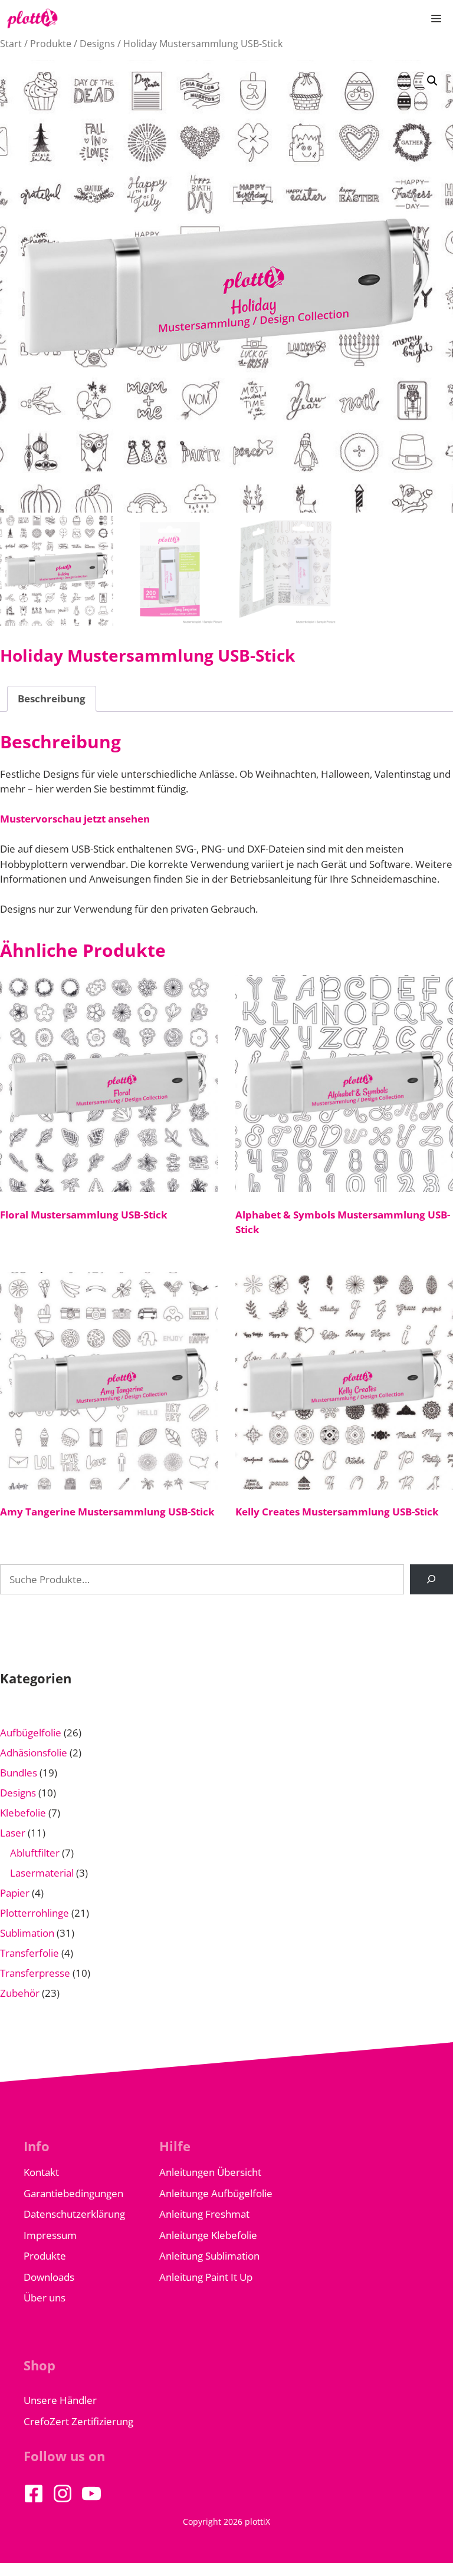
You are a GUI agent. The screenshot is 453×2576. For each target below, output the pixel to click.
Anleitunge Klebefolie (208, 2235)
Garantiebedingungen (73, 2193)
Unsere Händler (60, 2400)
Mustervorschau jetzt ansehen (75, 819)
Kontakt (41, 2172)
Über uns (45, 2298)
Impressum (50, 2235)
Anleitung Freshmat (204, 2214)
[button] (432, 81)
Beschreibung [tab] (52, 699)
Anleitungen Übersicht (210, 2172)
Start (11, 44)
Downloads (49, 2277)
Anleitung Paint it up (206, 2277)
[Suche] (431, 1579)
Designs (97, 44)
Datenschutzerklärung (74, 2214)
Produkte (51, 44)
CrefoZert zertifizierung (78, 2421)
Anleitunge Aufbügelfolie (216, 2193)
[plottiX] (32, 19)
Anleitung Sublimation (209, 2256)
